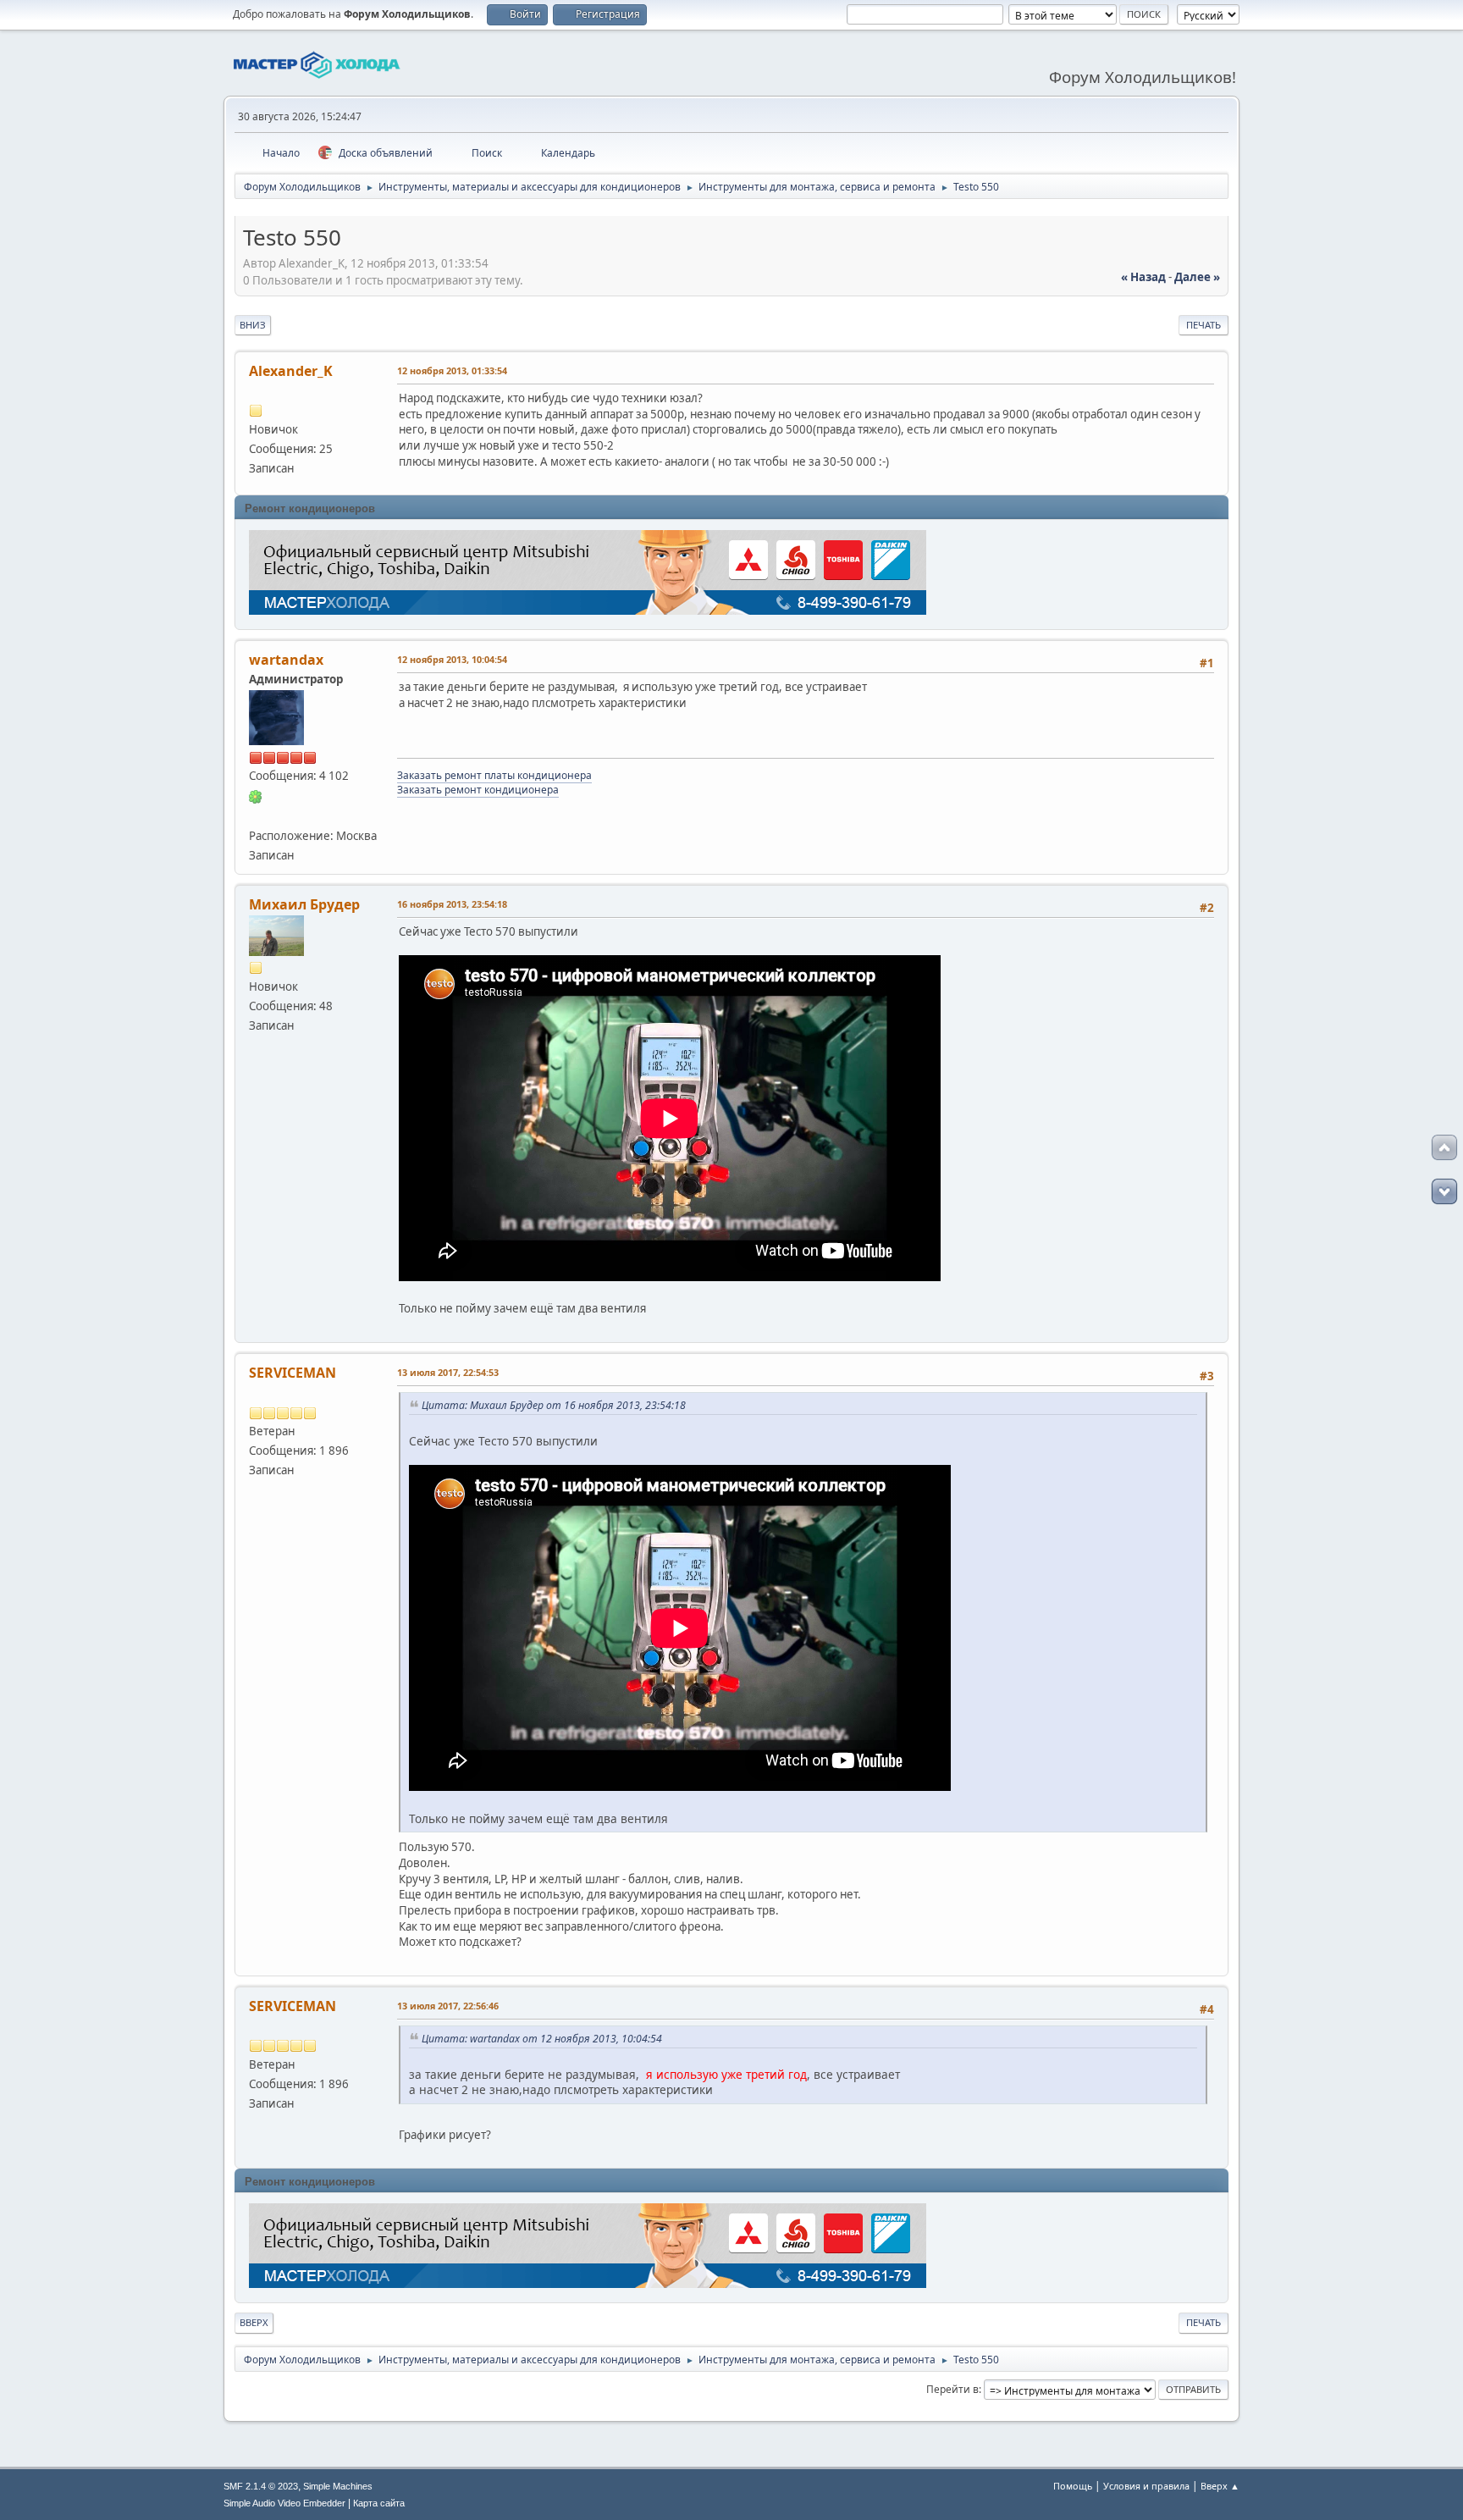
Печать (1204, 325)
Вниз (253, 325)
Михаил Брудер (304, 904)
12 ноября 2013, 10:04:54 (452, 659)
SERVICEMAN (293, 1373)
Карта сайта (379, 2503)
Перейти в (952, 2389)
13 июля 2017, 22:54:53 (448, 1372)
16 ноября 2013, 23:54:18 (452, 904)
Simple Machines (338, 2486)
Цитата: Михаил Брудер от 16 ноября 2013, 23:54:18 (554, 1405)
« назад (1143, 277)
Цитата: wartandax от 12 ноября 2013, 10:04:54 (542, 2039)
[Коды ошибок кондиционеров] (256, 815)
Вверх (254, 2322)
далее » (1197, 277)
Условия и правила (1146, 2486)
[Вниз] (1444, 1191)
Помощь (1073, 2486)
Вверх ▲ (1220, 2486)
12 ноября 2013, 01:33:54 (452, 370)
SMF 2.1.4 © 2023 (261, 2486)
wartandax (286, 660)
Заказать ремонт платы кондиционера (494, 775)
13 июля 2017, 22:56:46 (448, 2006)
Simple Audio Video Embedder (284, 2503)
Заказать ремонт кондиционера (478, 790)
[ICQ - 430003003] (256, 795)
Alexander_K (291, 371)
